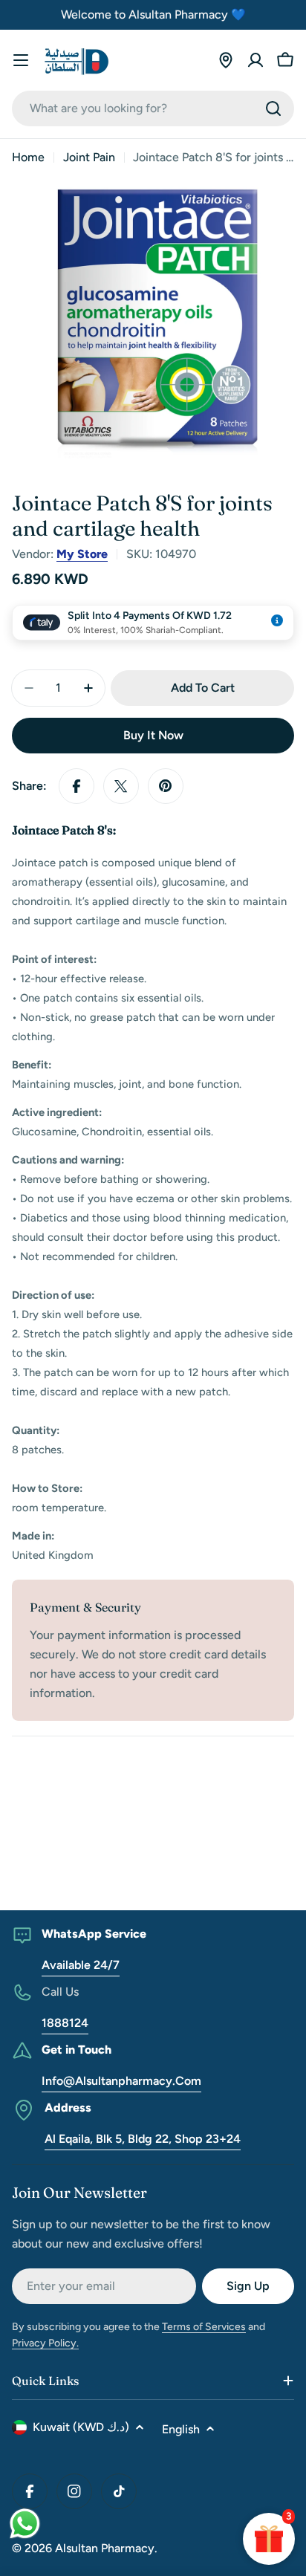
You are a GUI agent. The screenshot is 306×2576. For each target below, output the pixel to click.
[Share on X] (121, 786)
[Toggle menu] (21, 60)
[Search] (273, 108)
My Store (82, 554)
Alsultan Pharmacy (105, 2548)
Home (28, 157)
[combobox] (153, 108)
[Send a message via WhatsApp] (25, 2524)
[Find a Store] (226, 60)
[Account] (255, 60)
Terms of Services (204, 2327)
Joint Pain (89, 157)
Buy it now (153, 735)
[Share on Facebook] (76, 786)
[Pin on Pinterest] (166, 786)
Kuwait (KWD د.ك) (81, 2427)
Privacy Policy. (45, 2343)
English (181, 2429)
